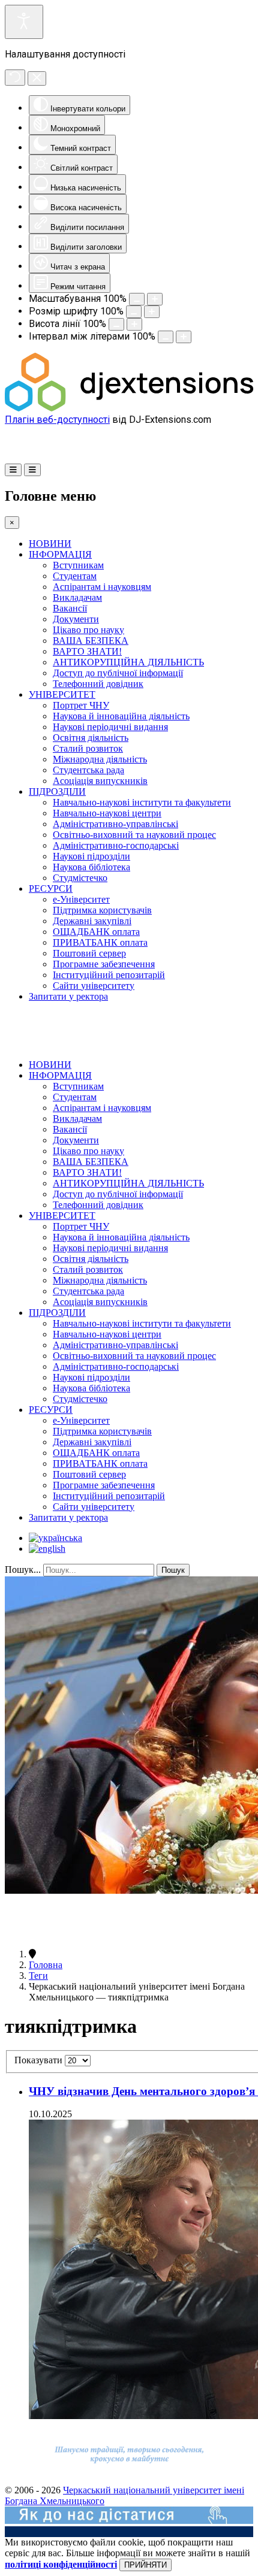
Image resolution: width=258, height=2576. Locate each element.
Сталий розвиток (88, 748)
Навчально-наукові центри (107, 813)
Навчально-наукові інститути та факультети (142, 802)
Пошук (173, 1570)
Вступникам (78, 565)
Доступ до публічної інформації (118, 673)
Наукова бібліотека (91, 867)
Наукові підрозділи (91, 856)
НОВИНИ (50, 544)
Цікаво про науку (88, 630)
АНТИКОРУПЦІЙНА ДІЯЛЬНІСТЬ (128, 662)
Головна (46, 1965)
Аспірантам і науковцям (102, 587)
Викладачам (77, 597)
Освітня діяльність (91, 738)
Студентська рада (88, 770)
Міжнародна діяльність (100, 759)
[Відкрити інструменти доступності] (24, 22)
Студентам (75, 576)
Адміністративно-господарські (116, 845)
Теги (38, 1976)
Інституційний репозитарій (109, 975)
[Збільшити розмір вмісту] (155, 299)
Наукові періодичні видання (110, 727)
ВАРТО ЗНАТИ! (87, 651)
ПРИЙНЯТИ (145, 2565)
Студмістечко (80, 878)
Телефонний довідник (98, 684)
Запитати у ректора (68, 996)
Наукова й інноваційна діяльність (121, 716)
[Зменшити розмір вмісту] (137, 299)
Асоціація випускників (100, 781)
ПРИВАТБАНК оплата (100, 942)
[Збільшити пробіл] (184, 337)
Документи (76, 619)
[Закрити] (37, 78)
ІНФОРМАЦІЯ (60, 554)
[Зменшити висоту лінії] (116, 324)
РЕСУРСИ (51, 889)
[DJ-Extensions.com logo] (129, 408)
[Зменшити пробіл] (166, 337)
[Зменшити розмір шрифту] (134, 312)
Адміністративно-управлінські (115, 824)
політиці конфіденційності (61, 2564)
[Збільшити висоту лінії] (134, 324)
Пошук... (23, 1569)
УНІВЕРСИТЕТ (62, 694)
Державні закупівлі (92, 921)
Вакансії (70, 608)
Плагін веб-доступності (57, 420)
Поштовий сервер (89, 953)
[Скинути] (15, 78)
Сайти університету (94, 986)
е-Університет (81, 899)
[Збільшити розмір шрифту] (152, 312)
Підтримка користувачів (102, 910)
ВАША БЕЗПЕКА (91, 641)
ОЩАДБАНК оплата (96, 932)
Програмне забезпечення (104, 964)
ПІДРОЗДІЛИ (57, 791)
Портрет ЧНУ (81, 705)
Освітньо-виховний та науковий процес (134, 835)
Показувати (40, 2060)
